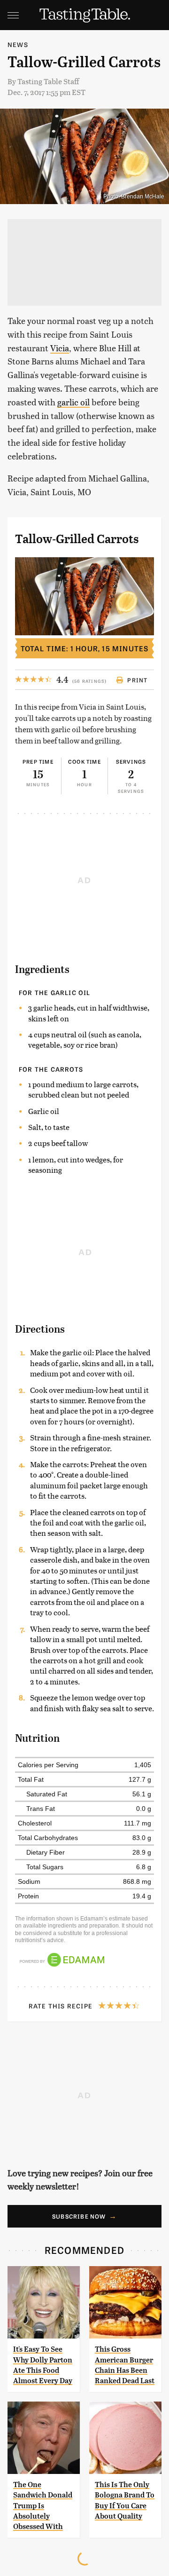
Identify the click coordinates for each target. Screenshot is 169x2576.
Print (137, 680)
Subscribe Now (79, 2216)
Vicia (60, 348)
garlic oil (73, 402)
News (18, 44)
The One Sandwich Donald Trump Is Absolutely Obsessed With (43, 2506)
